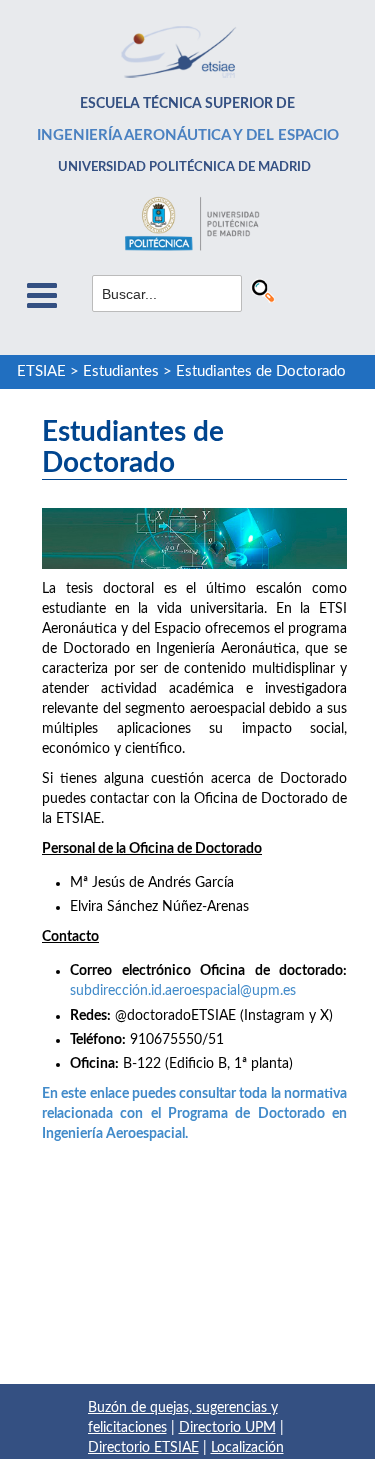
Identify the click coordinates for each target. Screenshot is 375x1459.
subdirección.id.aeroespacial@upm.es (183, 991)
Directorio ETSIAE (143, 1448)
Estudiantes (121, 371)
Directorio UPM (227, 1428)
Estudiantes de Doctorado (261, 371)
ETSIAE (41, 371)
